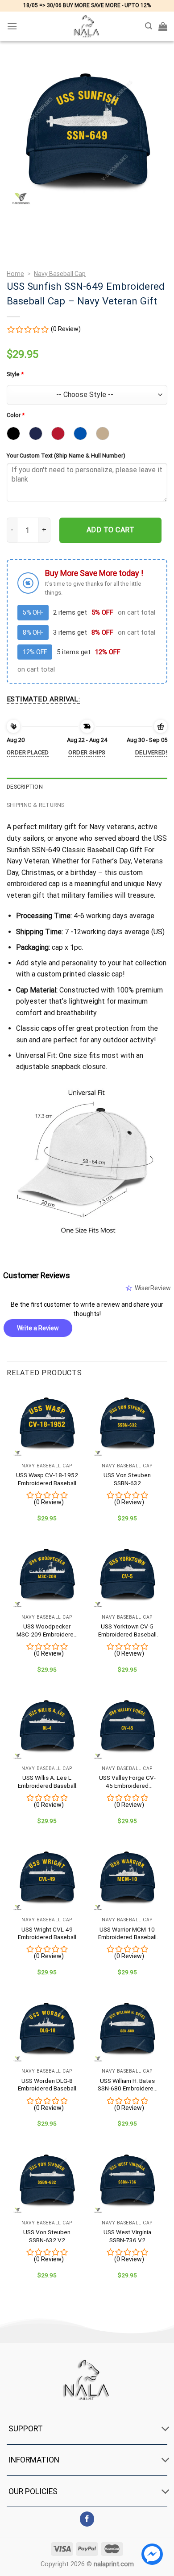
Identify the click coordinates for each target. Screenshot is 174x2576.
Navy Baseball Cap (60, 274)
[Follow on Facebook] (87, 2519)
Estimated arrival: (43, 699)
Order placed (28, 752)
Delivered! (151, 752)
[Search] (149, 26)
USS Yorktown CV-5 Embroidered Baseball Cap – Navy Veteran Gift (127, 1630)
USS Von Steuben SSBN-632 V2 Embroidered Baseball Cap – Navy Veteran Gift (47, 2236)
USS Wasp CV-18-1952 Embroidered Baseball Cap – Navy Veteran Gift (47, 1479)
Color (16, 415)
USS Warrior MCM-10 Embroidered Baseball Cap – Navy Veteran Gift (127, 1934)
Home (15, 274)
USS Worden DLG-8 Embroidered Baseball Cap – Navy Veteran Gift (47, 2085)
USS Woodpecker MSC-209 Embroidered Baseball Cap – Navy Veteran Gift (47, 1630)
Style (15, 374)
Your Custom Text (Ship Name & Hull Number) (66, 456)
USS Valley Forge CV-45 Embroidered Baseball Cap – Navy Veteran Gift (127, 1782)
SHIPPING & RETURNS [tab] (36, 805)
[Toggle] (165, 2430)
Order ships (87, 752)
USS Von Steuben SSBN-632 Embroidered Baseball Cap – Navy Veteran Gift (127, 1479)
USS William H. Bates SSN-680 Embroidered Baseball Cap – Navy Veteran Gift (127, 2085)
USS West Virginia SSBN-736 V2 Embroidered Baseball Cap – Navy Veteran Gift (127, 2236)
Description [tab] (25, 787)
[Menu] (12, 26)
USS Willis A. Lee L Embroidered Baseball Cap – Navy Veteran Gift (47, 1782)
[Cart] (163, 26)
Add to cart (110, 530)
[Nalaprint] (87, 26)
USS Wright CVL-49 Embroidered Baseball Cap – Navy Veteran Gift (47, 1934)
